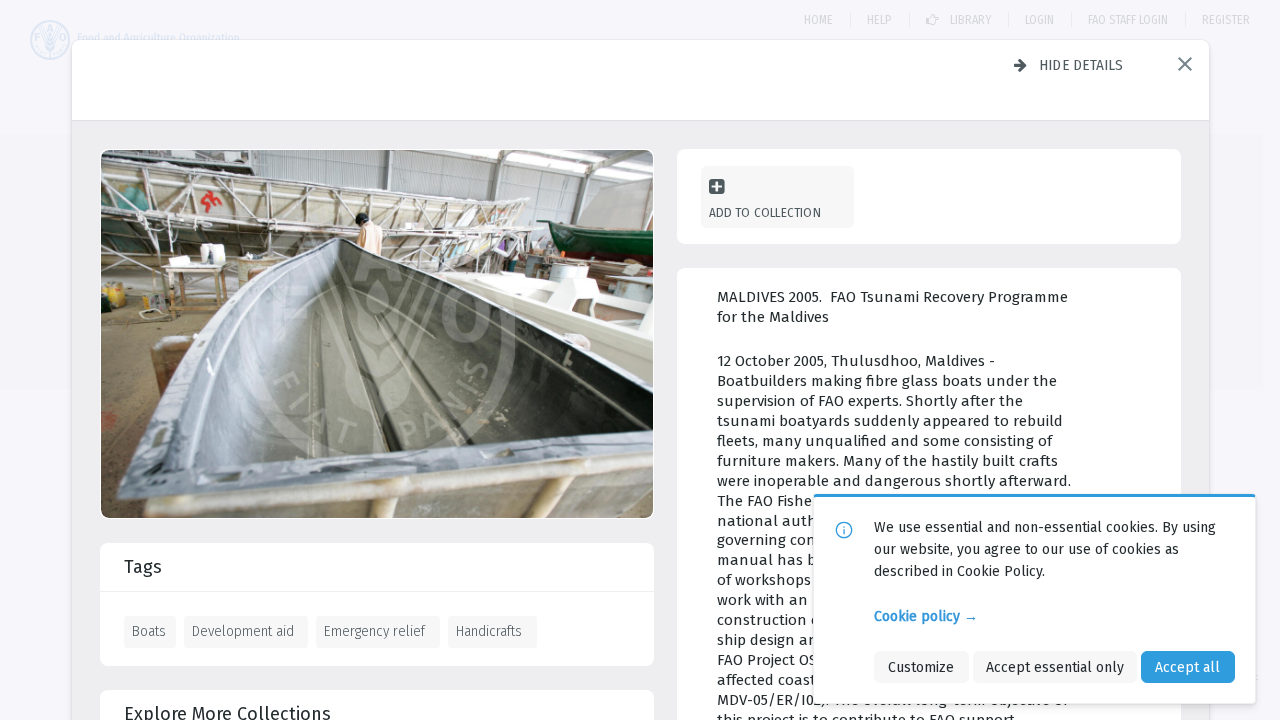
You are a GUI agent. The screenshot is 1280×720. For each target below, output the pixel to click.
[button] (1185, 64)
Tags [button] (143, 567)
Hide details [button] (1081, 65)
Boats (149, 631)
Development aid (243, 631)
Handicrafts (489, 631)
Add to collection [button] (765, 212)
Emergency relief (374, 631)
